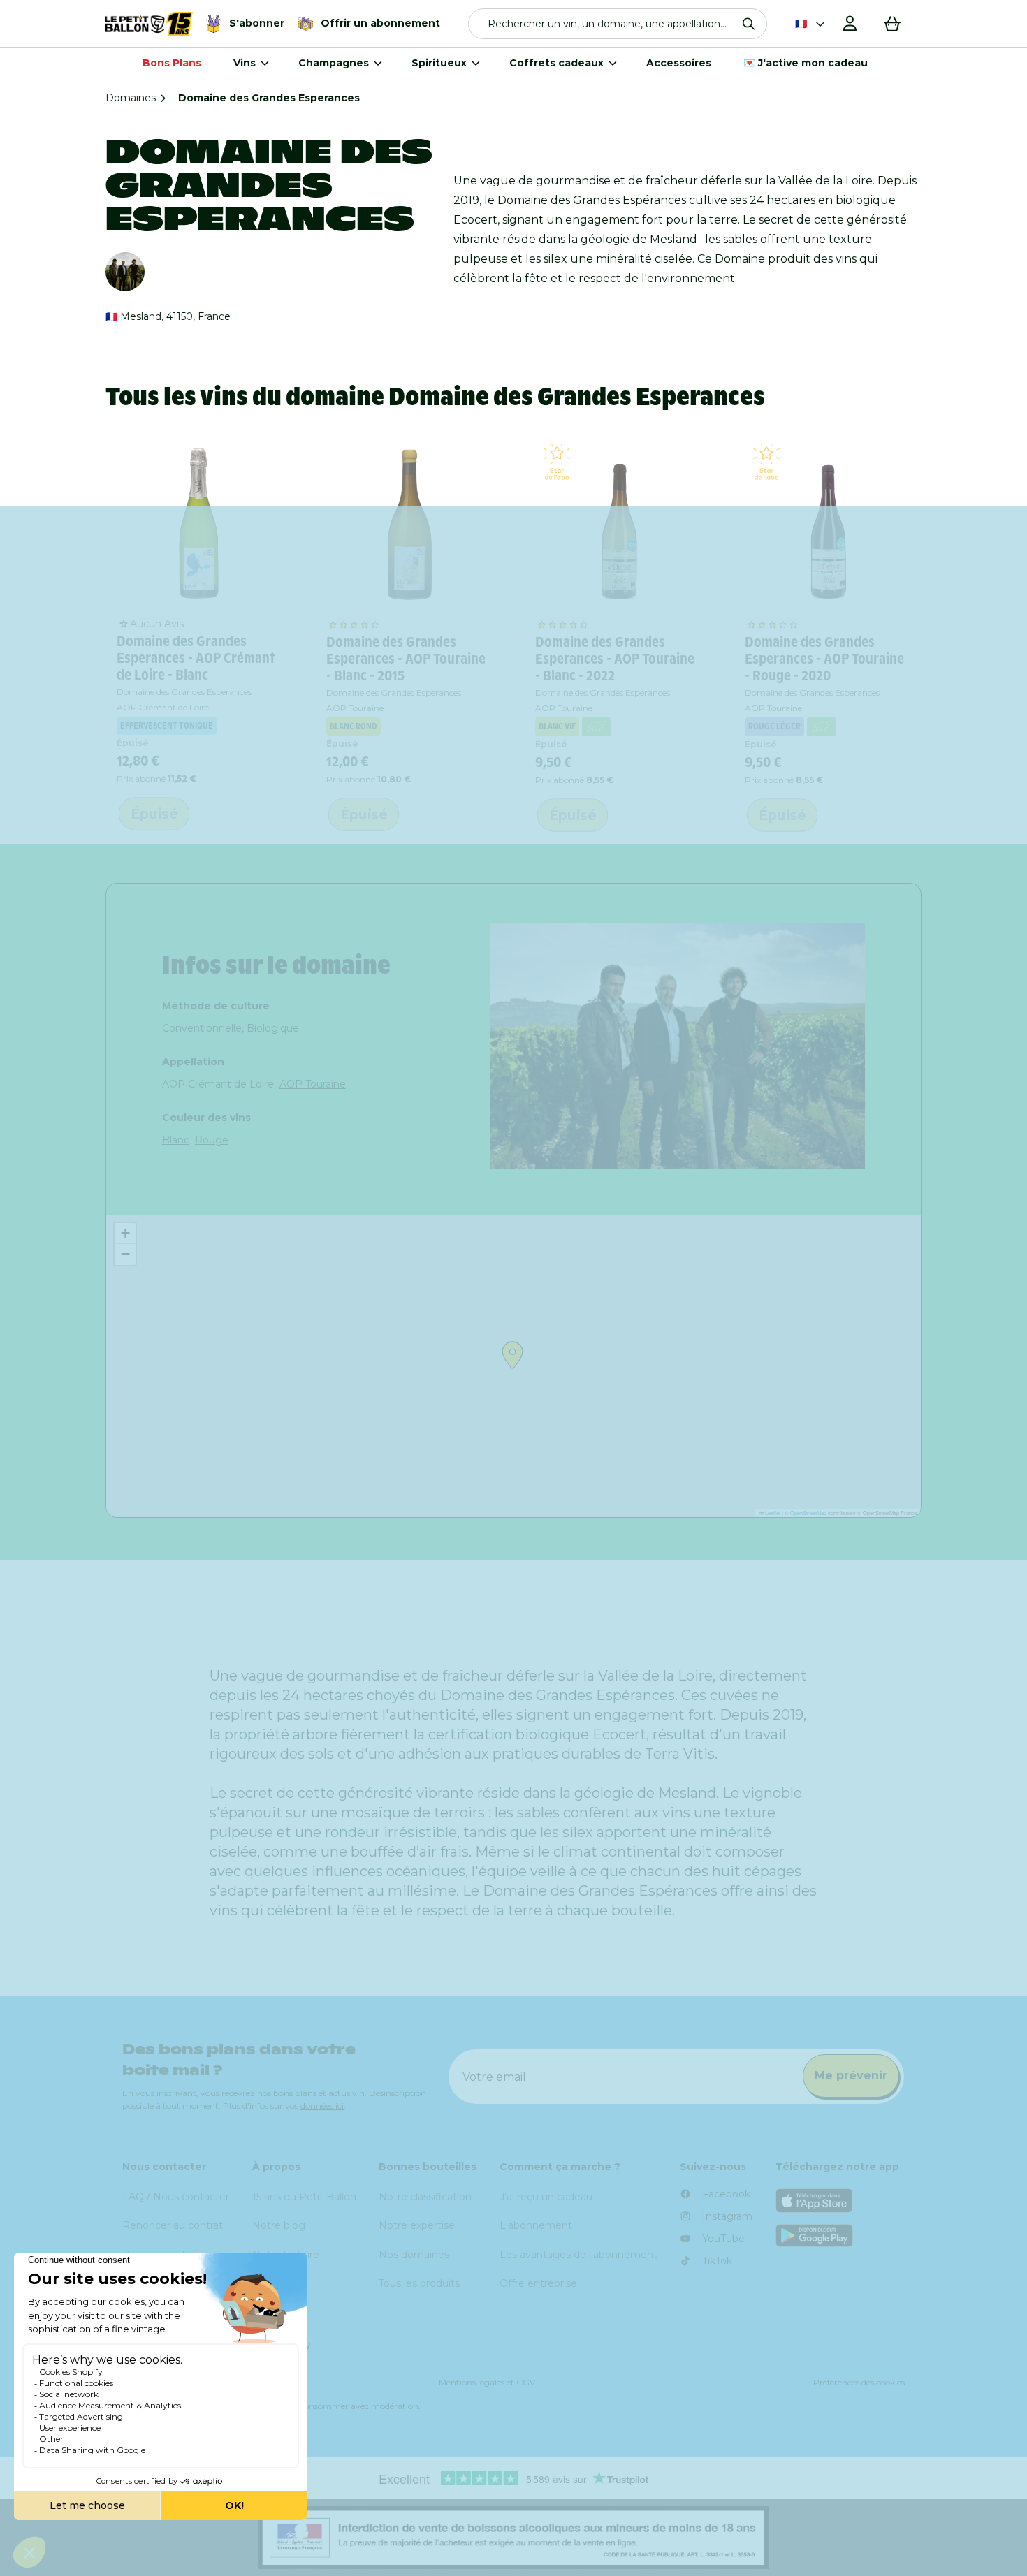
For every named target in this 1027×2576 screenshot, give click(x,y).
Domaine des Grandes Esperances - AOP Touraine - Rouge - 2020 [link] (824, 659)
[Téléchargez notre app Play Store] (840, 2235)
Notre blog (279, 2225)
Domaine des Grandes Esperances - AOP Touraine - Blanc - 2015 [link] (406, 659)
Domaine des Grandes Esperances (184, 692)
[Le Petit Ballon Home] (149, 24)
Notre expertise (417, 2225)
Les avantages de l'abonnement (578, 2255)
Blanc (176, 1140)
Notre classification (425, 2197)
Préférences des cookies (859, 2382)
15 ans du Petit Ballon (304, 2197)
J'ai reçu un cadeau (546, 2197)
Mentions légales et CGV (487, 2382)
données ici (322, 2106)
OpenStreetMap (808, 1513)
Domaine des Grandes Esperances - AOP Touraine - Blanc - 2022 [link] (615, 659)
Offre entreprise (538, 2283)
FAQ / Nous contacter (176, 2197)
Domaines (131, 98)
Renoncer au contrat (173, 2225)
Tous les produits (419, 2283)
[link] (200, 523)
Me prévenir (851, 2076)
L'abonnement (536, 2225)
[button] (618, 24)
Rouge (212, 1140)
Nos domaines (414, 2255)
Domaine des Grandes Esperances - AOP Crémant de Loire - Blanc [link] (196, 658)
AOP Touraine (313, 1084)
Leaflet (772, 1513)
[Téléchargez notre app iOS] (840, 2201)
